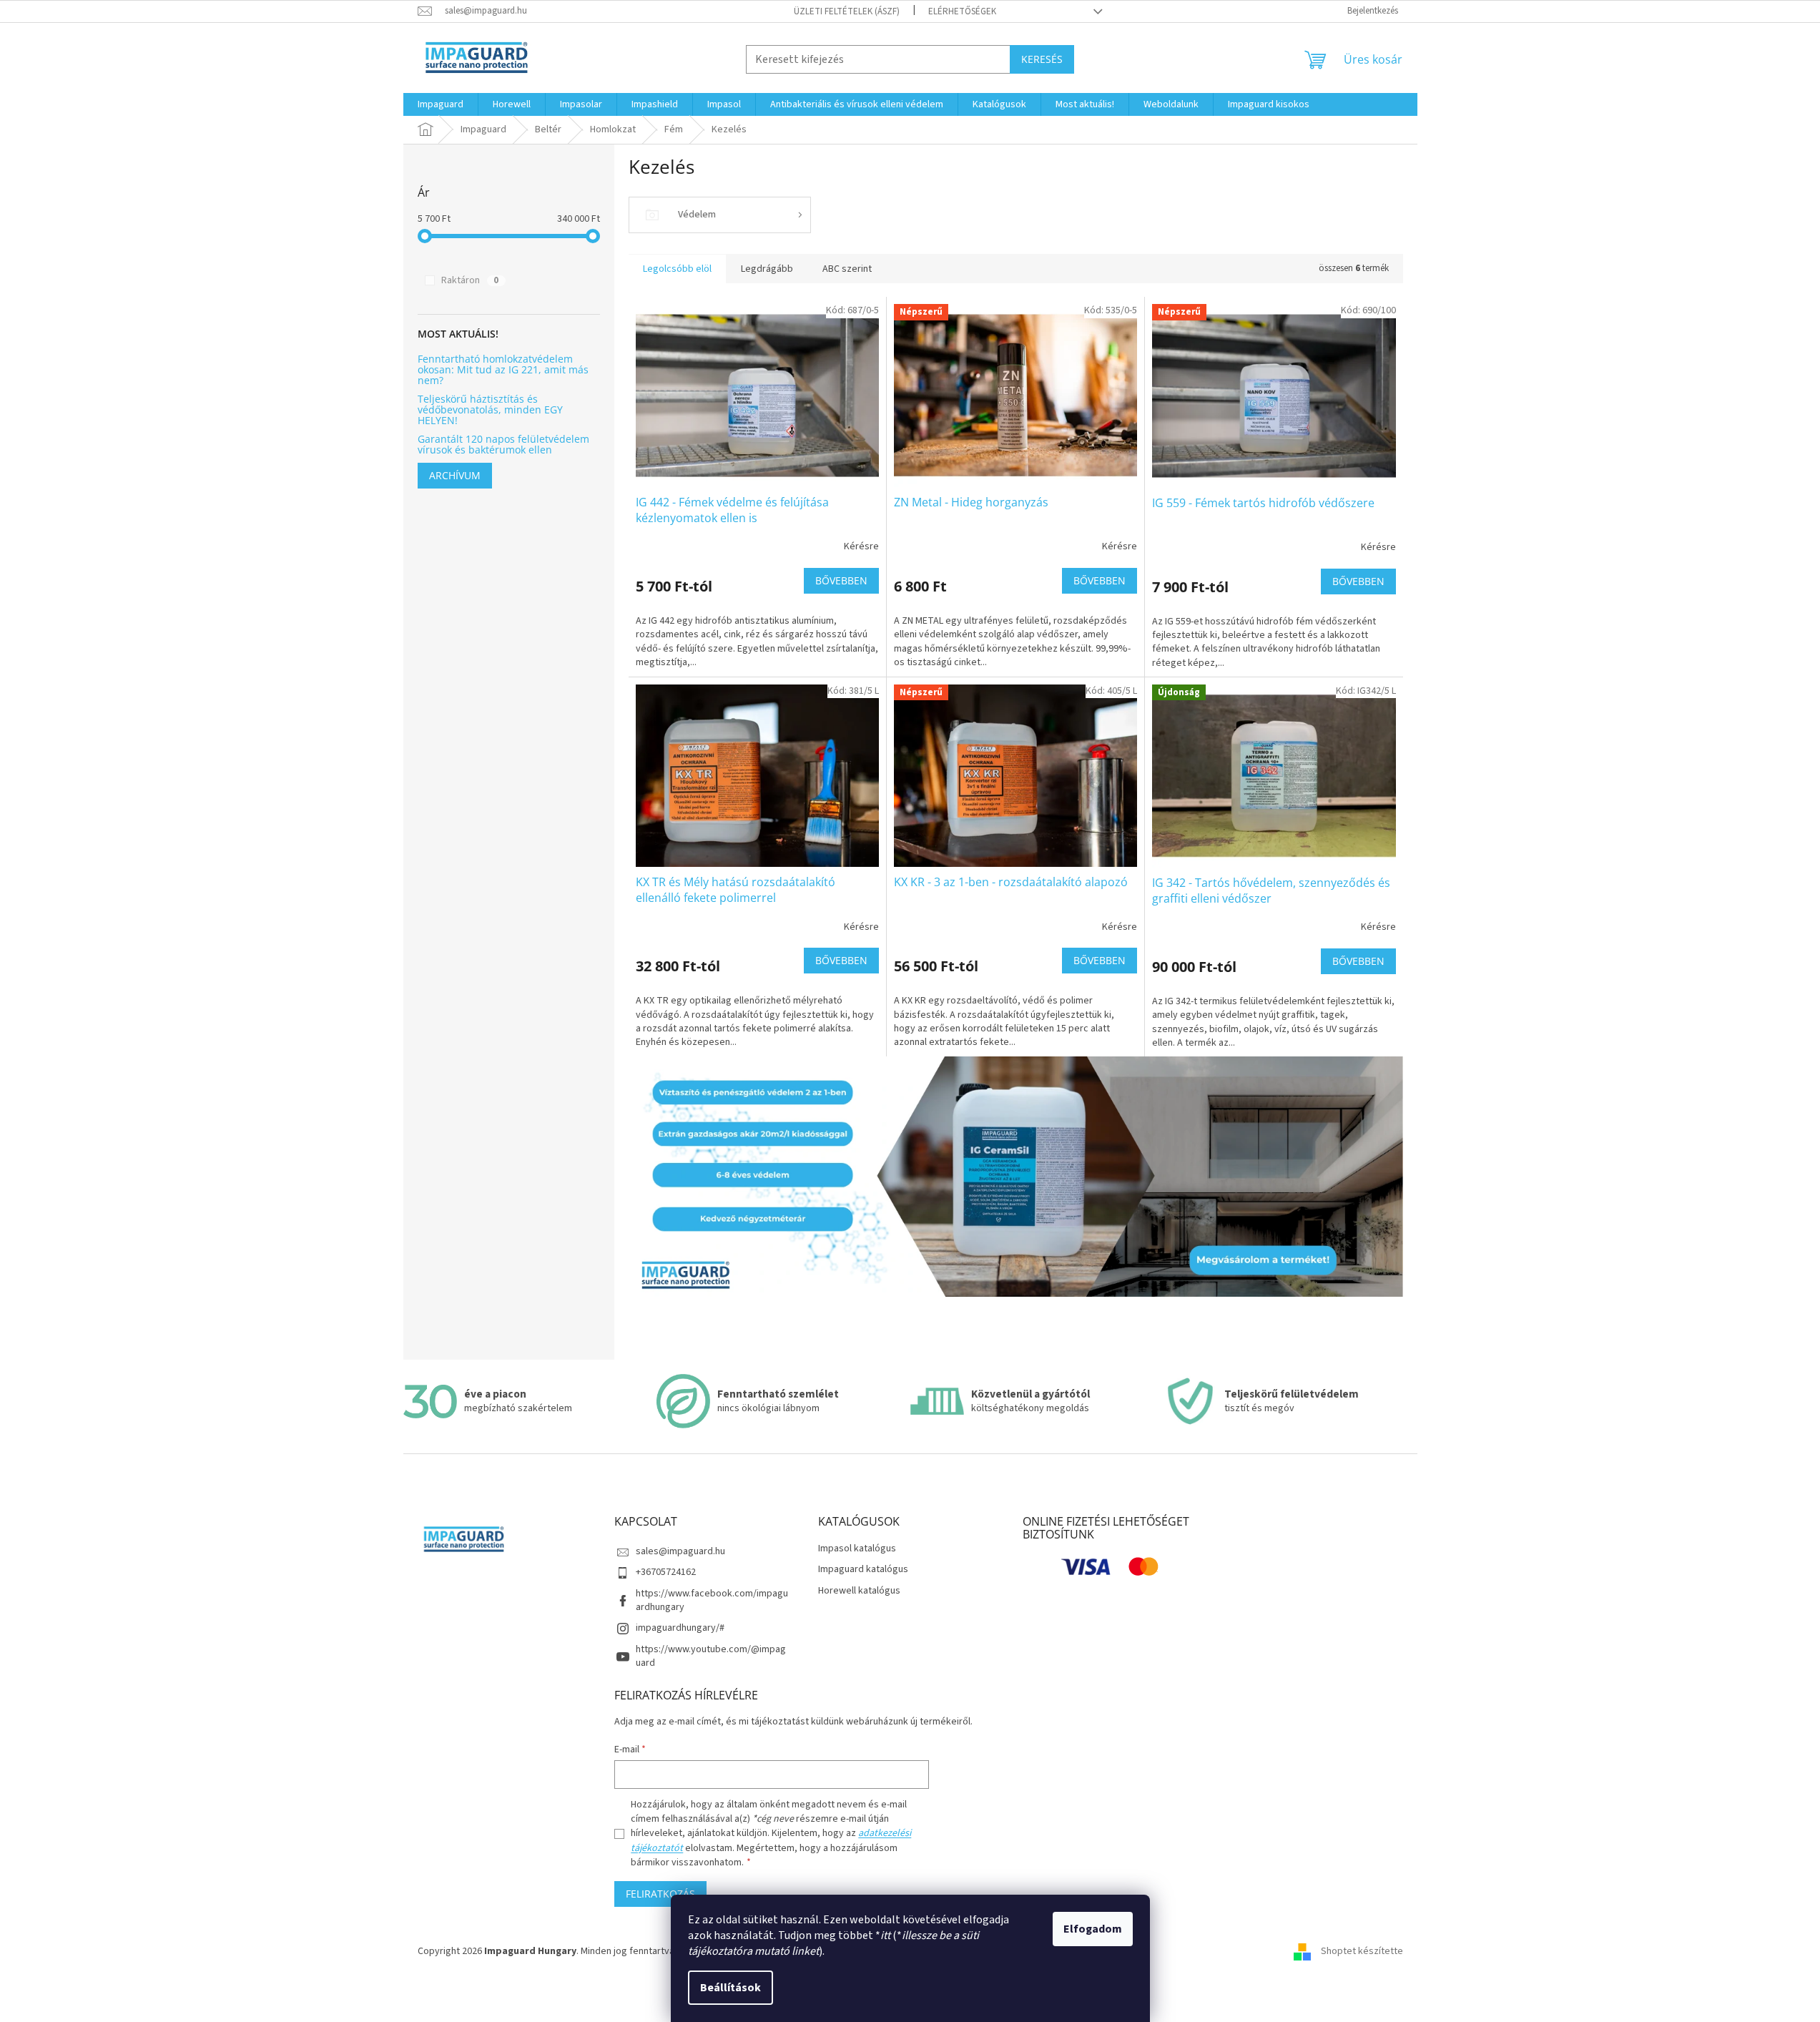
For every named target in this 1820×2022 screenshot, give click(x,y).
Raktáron (470, 280)
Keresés (1042, 59)
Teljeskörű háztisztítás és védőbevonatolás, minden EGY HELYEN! (490, 410)
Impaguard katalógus (863, 1570)
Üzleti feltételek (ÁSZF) (847, 11)
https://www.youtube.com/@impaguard (711, 1656)
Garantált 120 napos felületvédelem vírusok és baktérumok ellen (503, 445)
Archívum (455, 475)
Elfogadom (1093, 1929)
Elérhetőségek (962, 11)
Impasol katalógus (857, 1549)
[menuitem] (441, 104)
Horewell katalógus (859, 1591)
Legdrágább (767, 269)
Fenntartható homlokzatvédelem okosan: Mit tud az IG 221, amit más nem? (503, 370)
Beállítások (731, 1988)
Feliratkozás (660, 1894)
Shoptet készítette (1362, 1951)
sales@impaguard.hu (680, 1551)
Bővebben (841, 580)
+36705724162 (666, 1572)
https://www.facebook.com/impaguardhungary (712, 1600)
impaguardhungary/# (680, 1628)
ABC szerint (847, 269)
